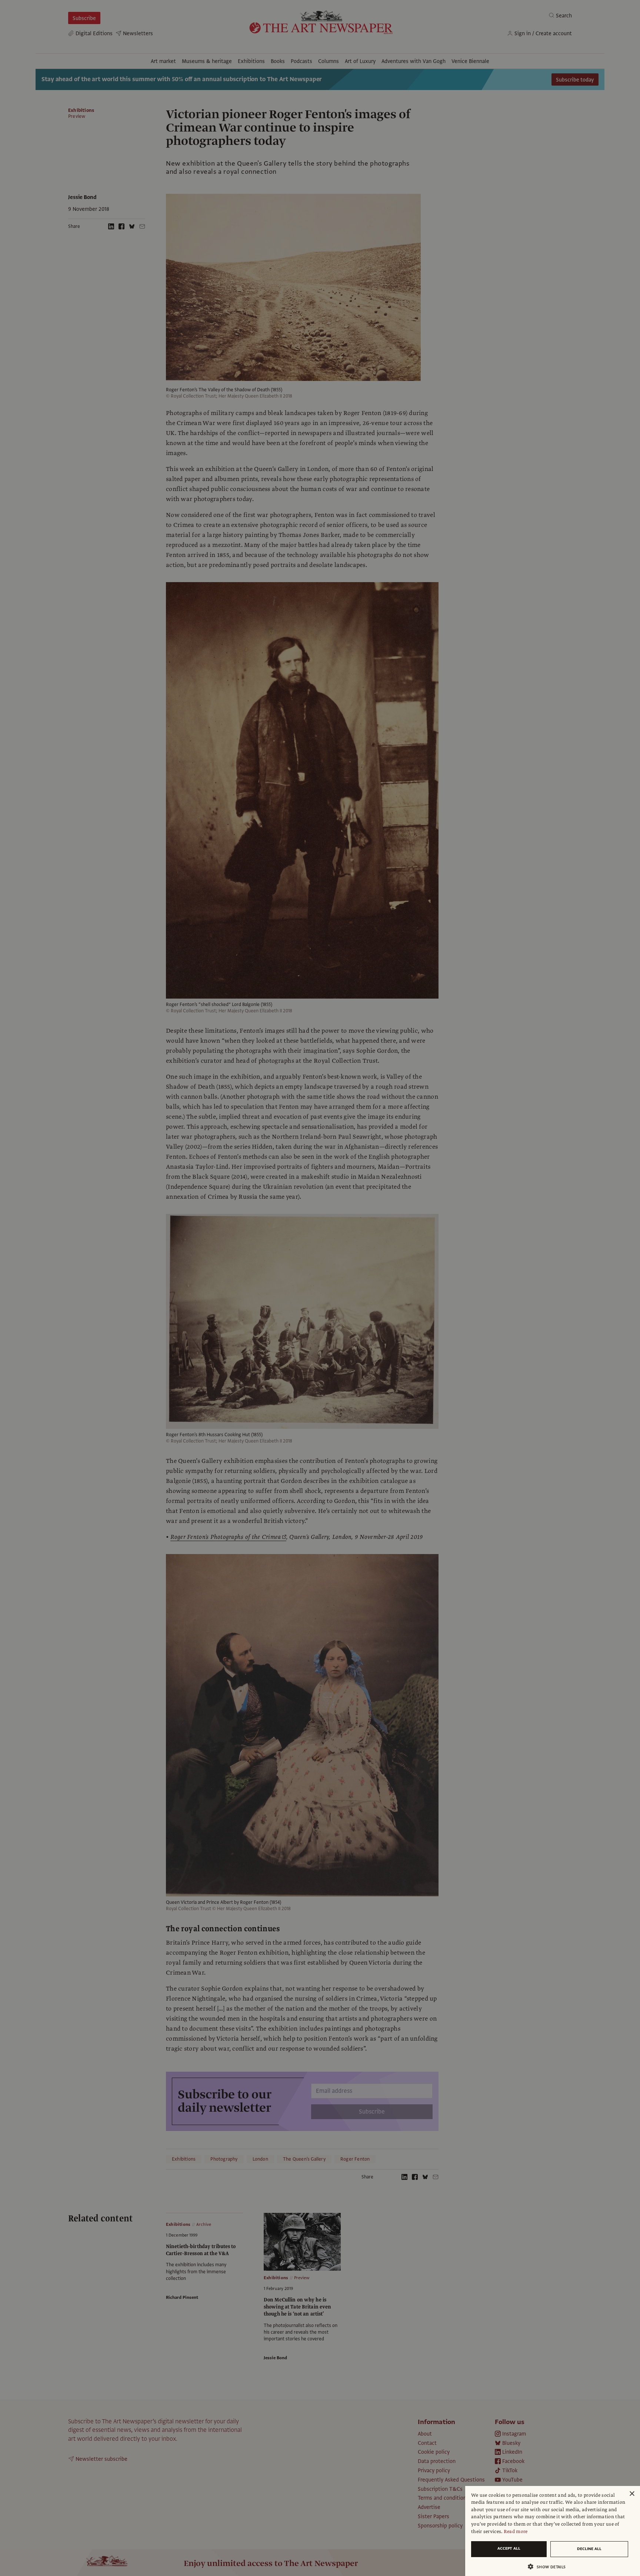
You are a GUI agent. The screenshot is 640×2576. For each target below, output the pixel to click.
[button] (550, 2567)
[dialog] (553, 2531)
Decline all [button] (589, 2549)
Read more (516, 2532)
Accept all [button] (509, 2548)
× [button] (632, 2494)
